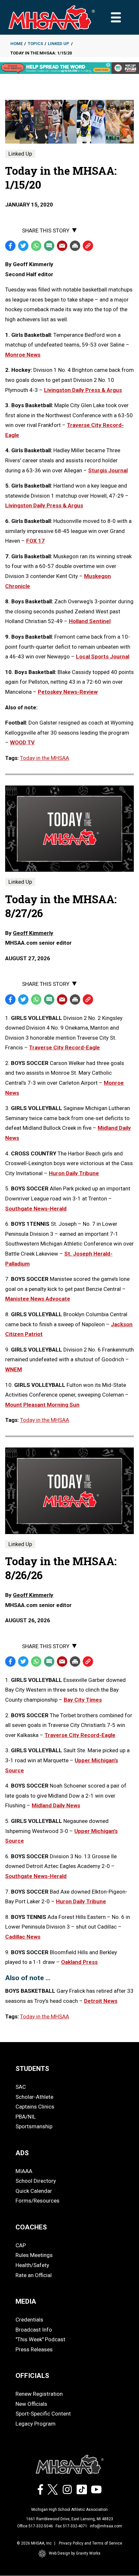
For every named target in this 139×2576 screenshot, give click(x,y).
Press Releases (34, 2349)
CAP (21, 2245)
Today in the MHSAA (45, 758)
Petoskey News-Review (68, 692)
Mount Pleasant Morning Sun (42, 1405)
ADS (22, 2153)
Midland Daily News (56, 1805)
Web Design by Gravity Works (75, 2553)
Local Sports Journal (103, 656)
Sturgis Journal (108, 470)
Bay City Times (83, 1700)
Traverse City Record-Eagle (64, 1047)
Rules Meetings (34, 2255)
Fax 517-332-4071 (71, 2526)
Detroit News (101, 2001)
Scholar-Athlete (34, 2097)
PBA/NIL (26, 2117)
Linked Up (59, 44)
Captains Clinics (35, 2107)
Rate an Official (34, 2275)
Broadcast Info (34, 2330)
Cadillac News (23, 1937)
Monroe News (23, 355)
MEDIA (26, 2301)
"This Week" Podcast (40, 2339)
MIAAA (24, 2171)
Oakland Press (79, 1962)
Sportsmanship (34, 2126)
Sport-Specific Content (43, 2414)
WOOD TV (22, 742)
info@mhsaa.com (106, 2526)
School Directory (36, 2181)
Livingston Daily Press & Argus (83, 390)
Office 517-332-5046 (35, 2526)
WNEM (14, 1369)
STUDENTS (32, 2069)
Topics (35, 44)
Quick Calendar (34, 2191)
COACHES (31, 2227)
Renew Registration (39, 2394)
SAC (21, 2087)
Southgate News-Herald (36, 1209)
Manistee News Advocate (38, 1299)
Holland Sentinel (90, 621)
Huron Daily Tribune (74, 1173)
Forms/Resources (37, 2201)
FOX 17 (35, 541)
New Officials (31, 2404)
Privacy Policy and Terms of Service (91, 2543)
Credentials (29, 2320)
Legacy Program (36, 2424)
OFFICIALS (32, 2376)
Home (16, 44)
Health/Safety (32, 2265)
